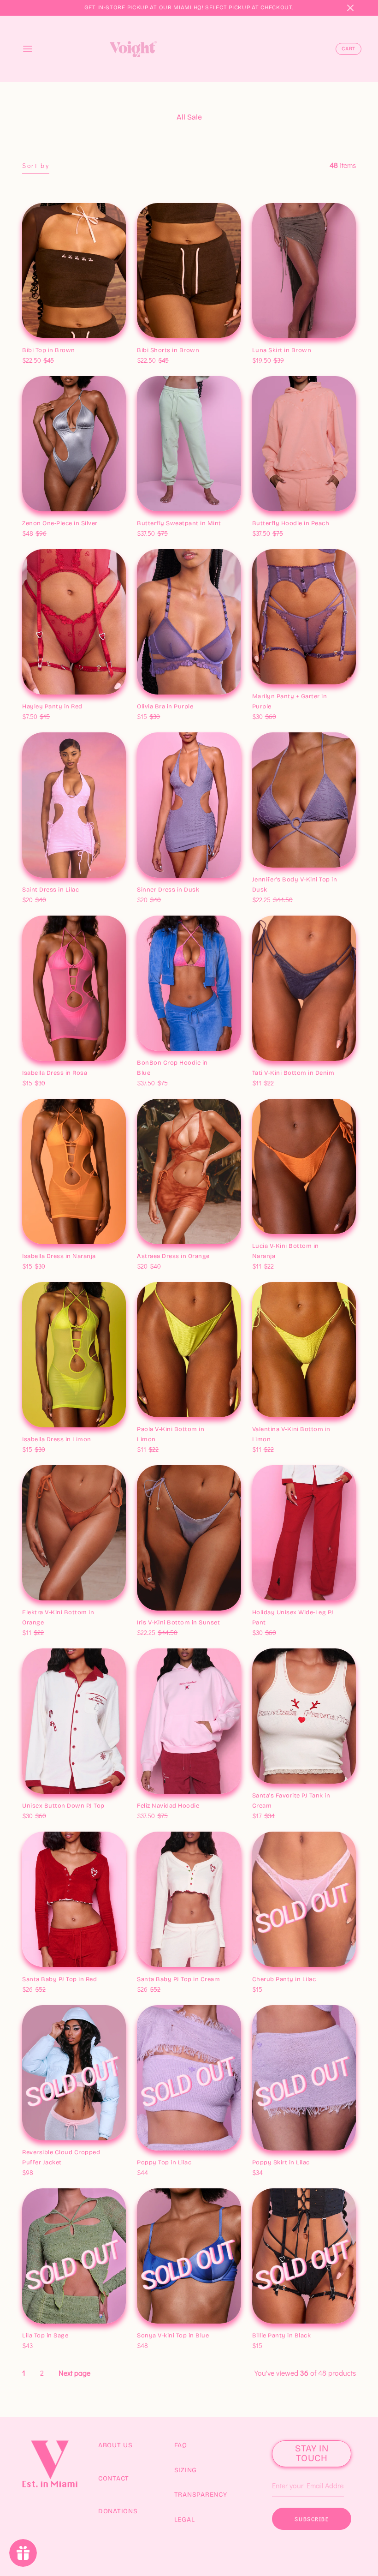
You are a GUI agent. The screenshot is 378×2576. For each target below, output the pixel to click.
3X (102, 707)
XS (30, 351)
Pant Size (267, 1613)
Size (30, 514)
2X (89, 890)
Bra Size (150, 697)
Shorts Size (154, 341)
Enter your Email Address (307, 2472)
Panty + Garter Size (280, 697)
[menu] (28, 49)
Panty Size (38, 697)
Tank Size (267, 1796)
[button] (350, 8)
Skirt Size (267, 341)
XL (77, 351)
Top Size (35, 341)
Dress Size (38, 1063)
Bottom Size (271, 1063)
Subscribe (312, 2519)
